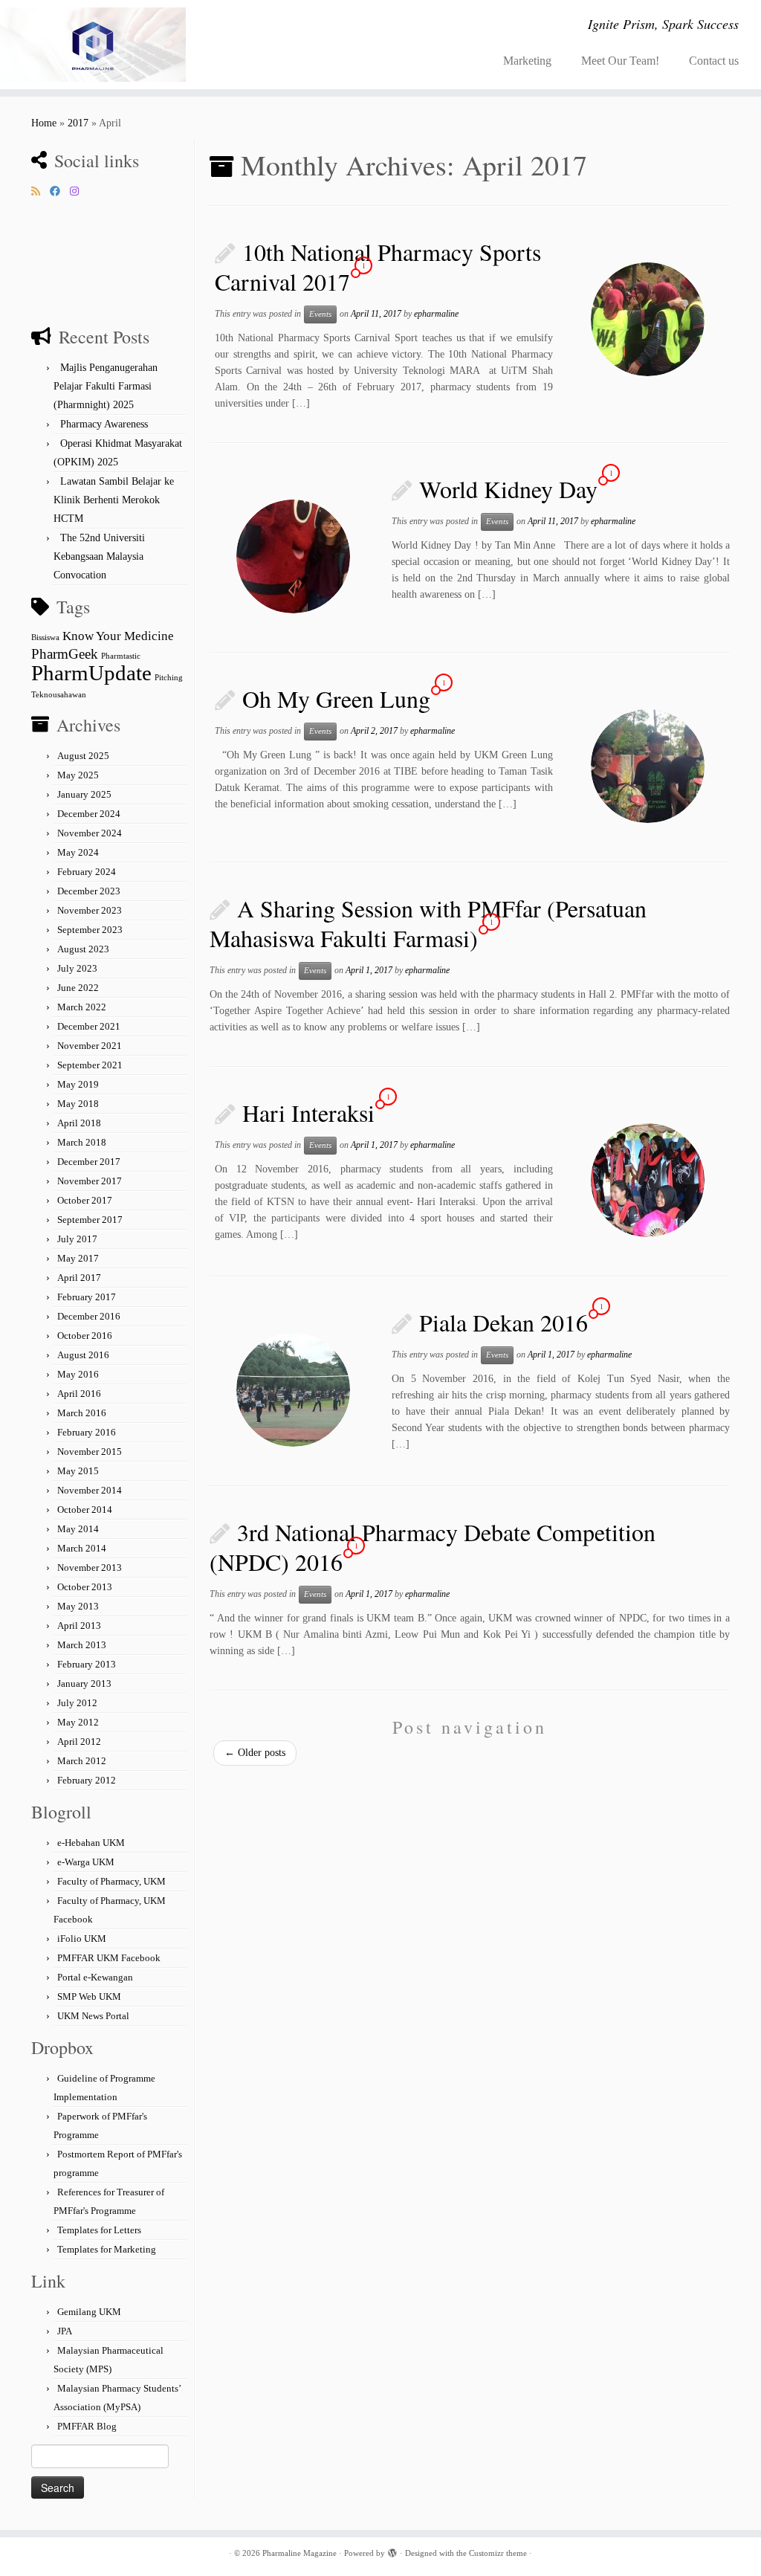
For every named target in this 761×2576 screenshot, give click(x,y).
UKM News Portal (93, 2016)
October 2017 (85, 1200)
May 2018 (78, 1104)
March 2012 (82, 1761)
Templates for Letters (99, 2230)
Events (320, 314)
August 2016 (83, 1355)
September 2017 (90, 1220)
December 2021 (89, 1026)
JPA (65, 2331)
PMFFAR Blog (87, 2426)
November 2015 (90, 1452)
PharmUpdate (91, 673)
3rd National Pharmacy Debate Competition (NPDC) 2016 (433, 1547)
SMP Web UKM (89, 1996)
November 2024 (90, 833)
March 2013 (82, 1645)
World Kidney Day (508, 489)
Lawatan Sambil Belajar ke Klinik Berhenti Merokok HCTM (114, 500)
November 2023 (90, 910)
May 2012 (78, 1722)
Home (44, 123)
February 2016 (87, 1432)
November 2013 (90, 1568)
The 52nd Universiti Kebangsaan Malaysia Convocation (99, 556)
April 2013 (79, 1626)
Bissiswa (45, 637)
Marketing (527, 61)
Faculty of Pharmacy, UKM (111, 1881)
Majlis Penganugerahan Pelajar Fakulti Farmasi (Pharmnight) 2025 (106, 386)
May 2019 (78, 1084)
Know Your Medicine (118, 636)
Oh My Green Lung (336, 698)
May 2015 (78, 1471)
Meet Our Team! (620, 61)
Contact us (714, 61)
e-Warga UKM (86, 1862)
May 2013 (78, 1606)
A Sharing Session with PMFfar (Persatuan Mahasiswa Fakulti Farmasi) (428, 923)
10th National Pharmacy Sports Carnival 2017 (378, 267)
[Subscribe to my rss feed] (41, 192)
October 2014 (85, 1510)
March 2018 (82, 1142)
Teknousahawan (59, 695)
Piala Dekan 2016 (503, 1322)
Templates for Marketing (107, 2249)
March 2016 (82, 1413)
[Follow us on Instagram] (79, 192)
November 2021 (90, 1046)
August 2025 (83, 756)
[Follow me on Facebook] (60, 192)
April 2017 (79, 1278)
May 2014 (78, 1529)
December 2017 (89, 1162)
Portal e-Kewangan (95, 1977)
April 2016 (79, 1394)
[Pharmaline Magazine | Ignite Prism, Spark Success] (89, 45)
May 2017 (78, 1258)
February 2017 (87, 1297)
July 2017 (77, 1239)
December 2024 (89, 814)
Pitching (169, 678)
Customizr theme (498, 2553)
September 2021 (90, 1065)
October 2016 (85, 1336)
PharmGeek (65, 654)
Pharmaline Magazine (299, 2553)
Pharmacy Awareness (104, 424)
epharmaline (436, 314)
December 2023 (89, 891)
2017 (78, 123)
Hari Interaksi (308, 1113)
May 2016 (78, 1374)
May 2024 (78, 852)
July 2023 (77, 968)
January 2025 (84, 794)
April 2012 (79, 1741)
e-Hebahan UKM (91, 1843)
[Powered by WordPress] (392, 2551)
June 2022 (78, 988)
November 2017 (90, 1181)
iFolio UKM (82, 1939)
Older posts (255, 1753)
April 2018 (79, 1123)
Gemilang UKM (89, 2312)
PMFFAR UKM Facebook (109, 1958)
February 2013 (87, 1664)
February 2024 (87, 872)
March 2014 (82, 1548)
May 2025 (78, 775)
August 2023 (83, 949)
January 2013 (84, 1684)
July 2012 (77, 1703)
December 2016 (89, 1316)
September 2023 (90, 930)
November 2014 (90, 1490)
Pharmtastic (121, 656)
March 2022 (82, 1007)
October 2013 (85, 1587)
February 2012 (87, 1780)
